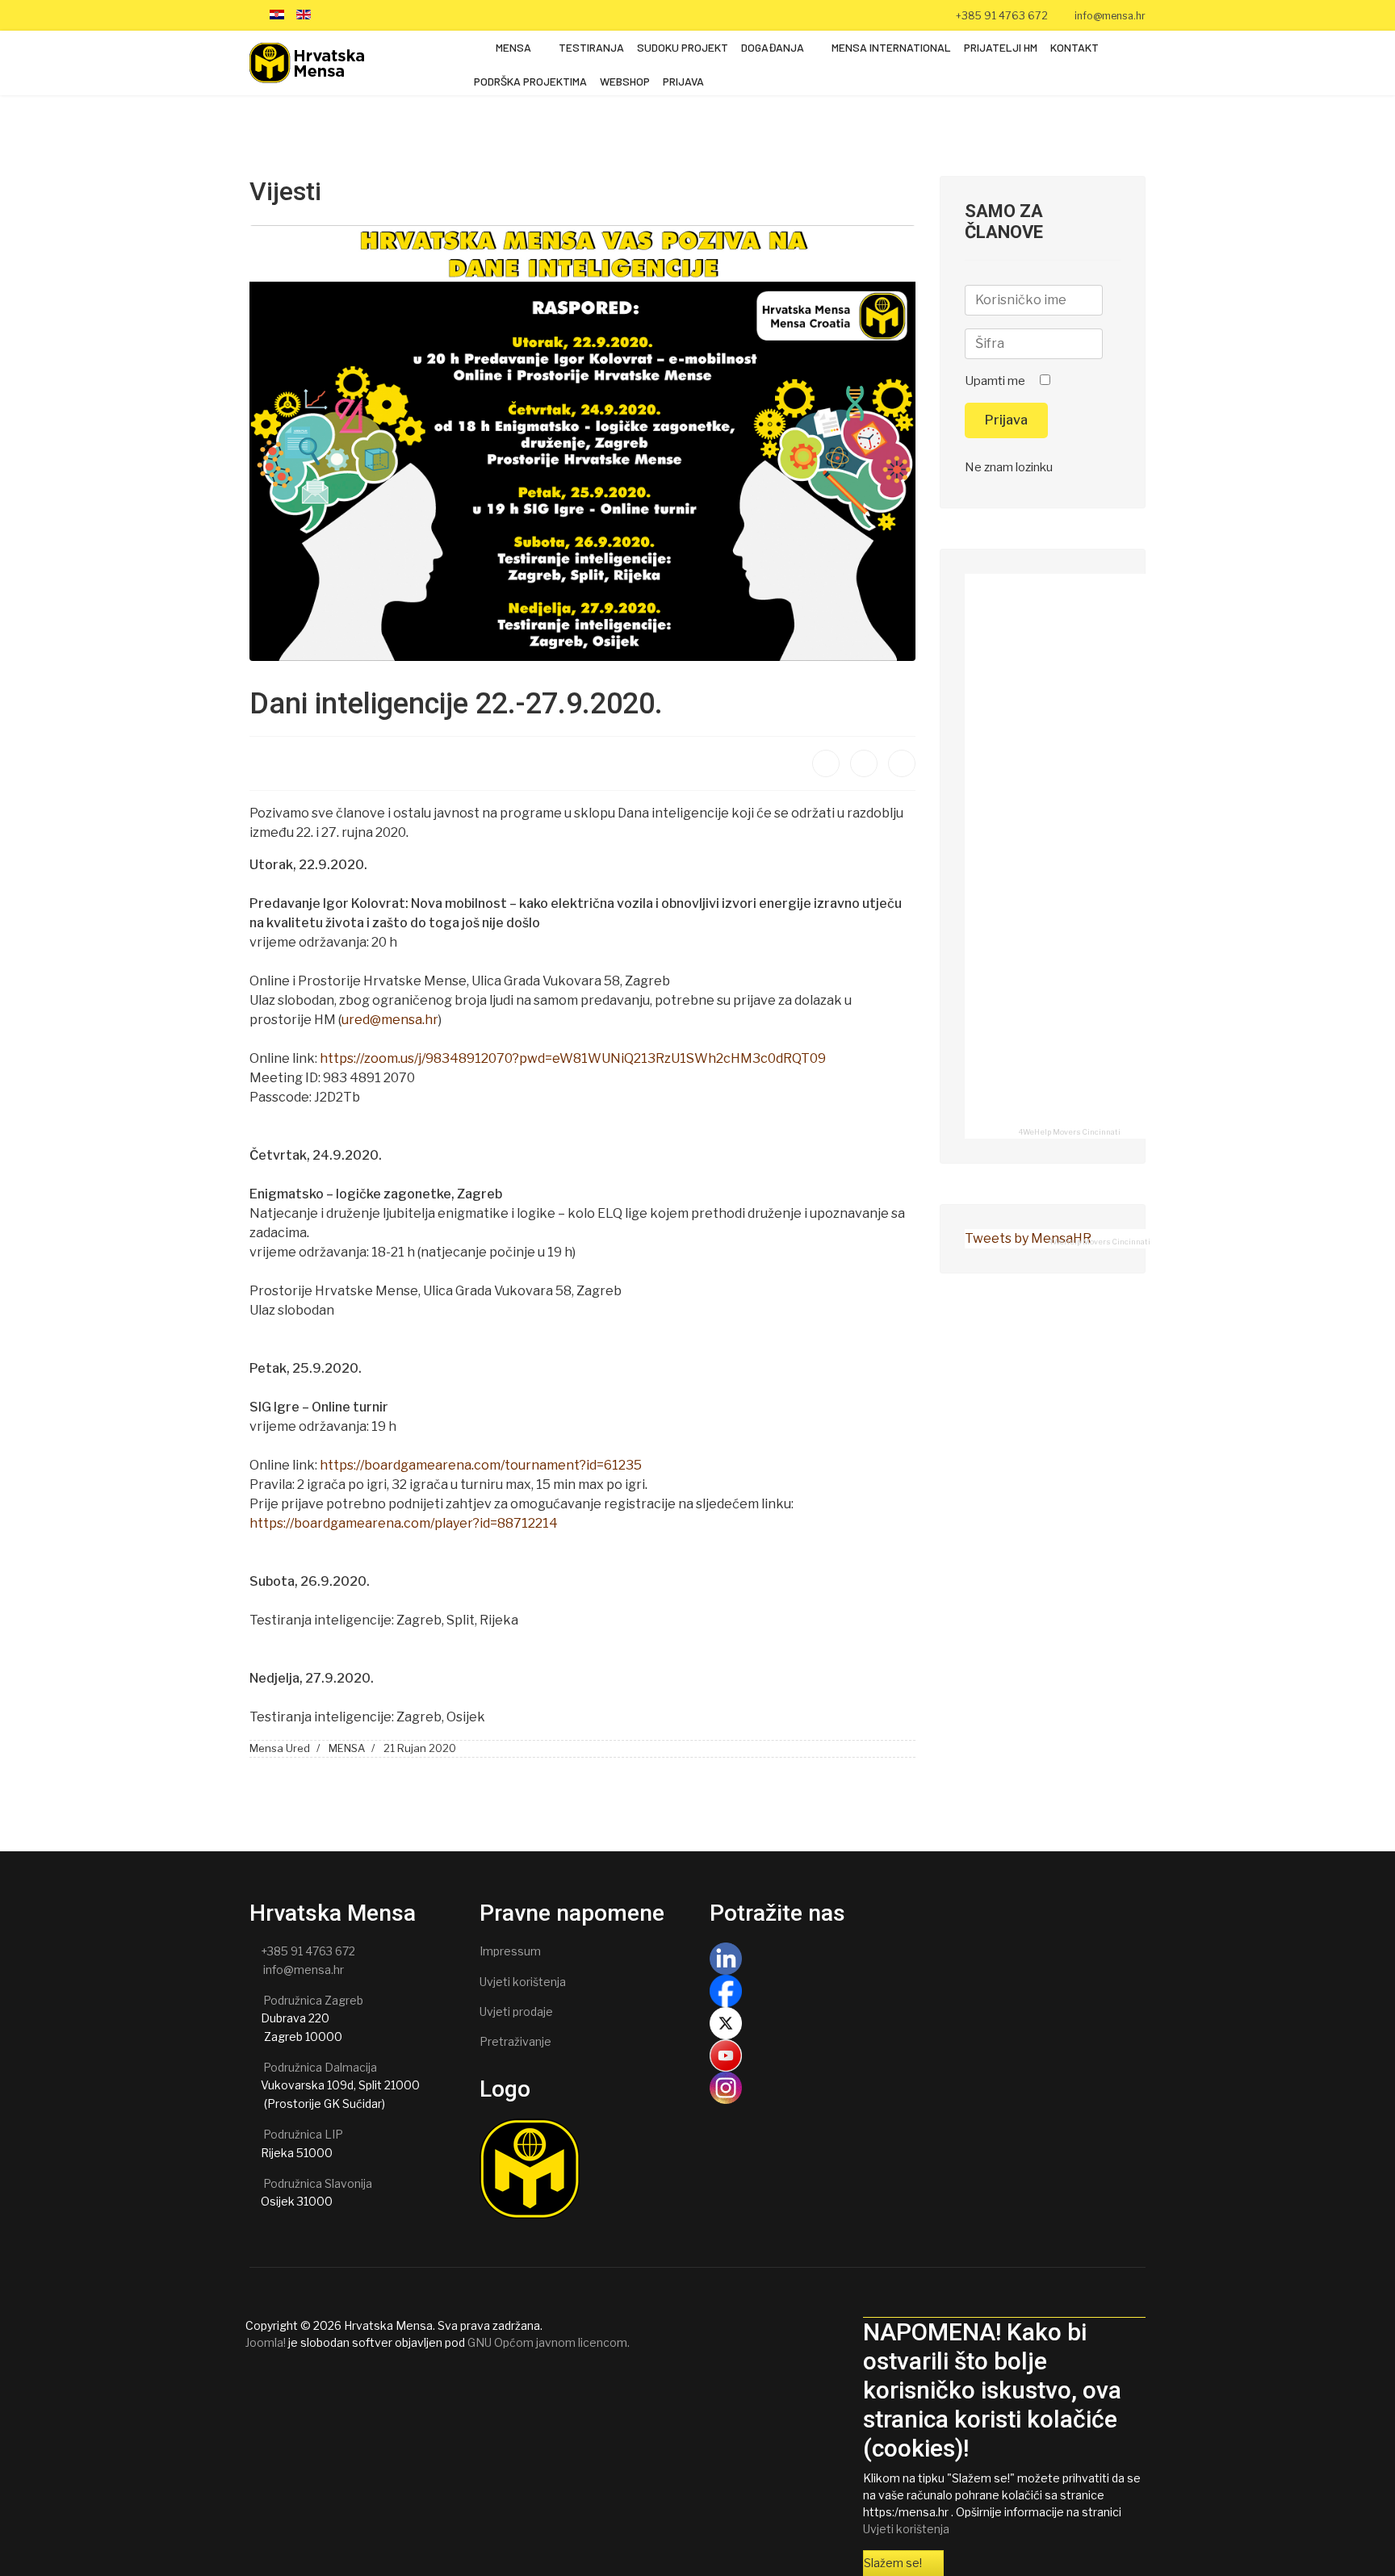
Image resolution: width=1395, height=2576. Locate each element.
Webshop (625, 81)
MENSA (347, 1748)
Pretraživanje (515, 2041)
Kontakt (1075, 47)
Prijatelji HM (1001, 47)
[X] (928, 2023)
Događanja (773, 47)
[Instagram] (406, 15)
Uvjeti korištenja (523, 1982)
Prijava (683, 81)
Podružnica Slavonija (318, 2183)
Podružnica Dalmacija (320, 2067)
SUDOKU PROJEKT (683, 47)
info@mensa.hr (1110, 16)
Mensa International (891, 47)
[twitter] (345, 15)
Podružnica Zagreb (313, 2000)
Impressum (510, 1951)
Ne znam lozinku (1009, 467)
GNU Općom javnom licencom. (549, 2342)
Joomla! (266, 2342)
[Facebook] (826, 763)
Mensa (513, 47)
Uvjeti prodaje (516, 2011)
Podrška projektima (530, 81)
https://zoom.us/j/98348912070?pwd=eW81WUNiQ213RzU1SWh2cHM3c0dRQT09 (573, 1058)
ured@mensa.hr (390, 1020)
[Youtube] (365, 15)
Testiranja (591, 47)
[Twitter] (864, 763)
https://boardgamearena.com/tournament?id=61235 (481, 1465)
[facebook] (325, 15)
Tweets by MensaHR (1028, 1238)
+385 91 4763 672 (1002, 16)
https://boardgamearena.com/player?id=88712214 (404, 1523)
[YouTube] (928, 2055)
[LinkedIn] (385, 15)
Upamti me (995, 381)
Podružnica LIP (303, 2134)
